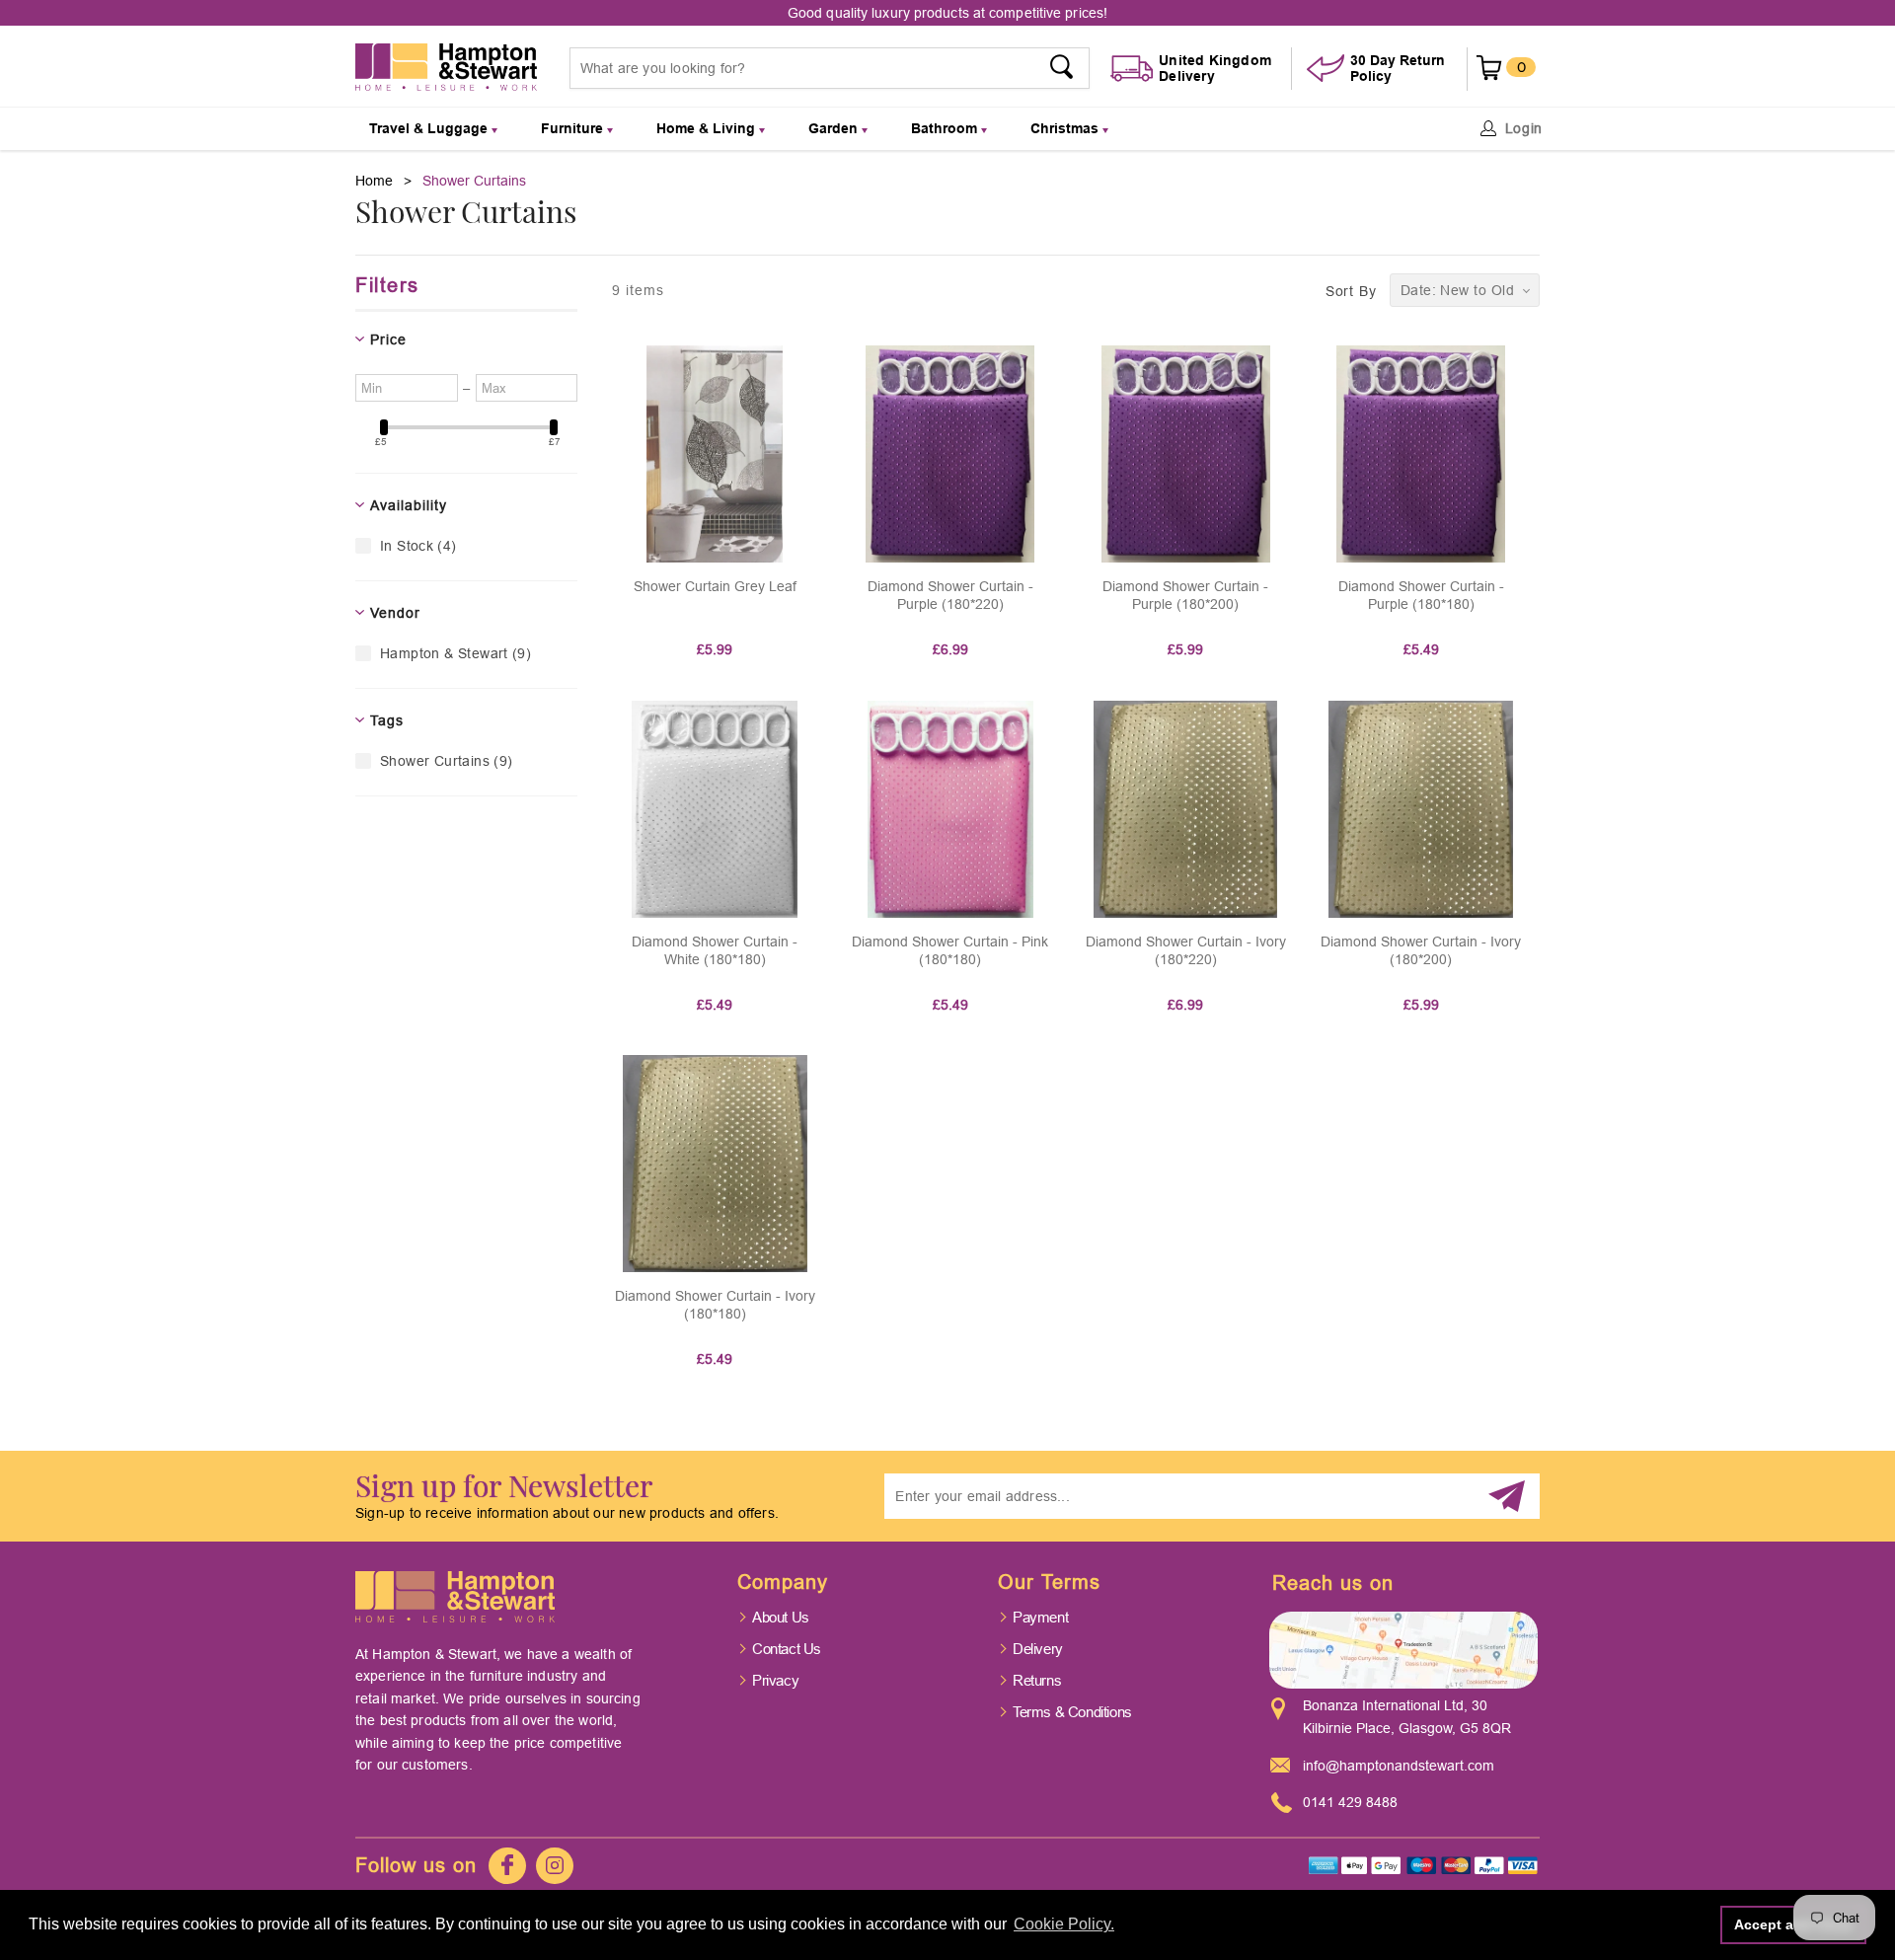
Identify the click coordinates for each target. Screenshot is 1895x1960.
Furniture (574, 128)
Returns (1037, 1680)
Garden (835, 128)
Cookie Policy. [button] (1064, 1924)
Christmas (1066, 128)
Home (374, 181)
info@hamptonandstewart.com (1399, 1766)
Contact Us (787, 1649)
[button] (1465, 290)
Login (1524, 128)
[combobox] (830, 68)
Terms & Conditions (1072, 1712)
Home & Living (708, 128)
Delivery (1038, 1649)
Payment (1040, 1617)
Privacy (775, 1680)
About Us (781, 1617)
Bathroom (946, 128)
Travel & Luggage (430, 128)
